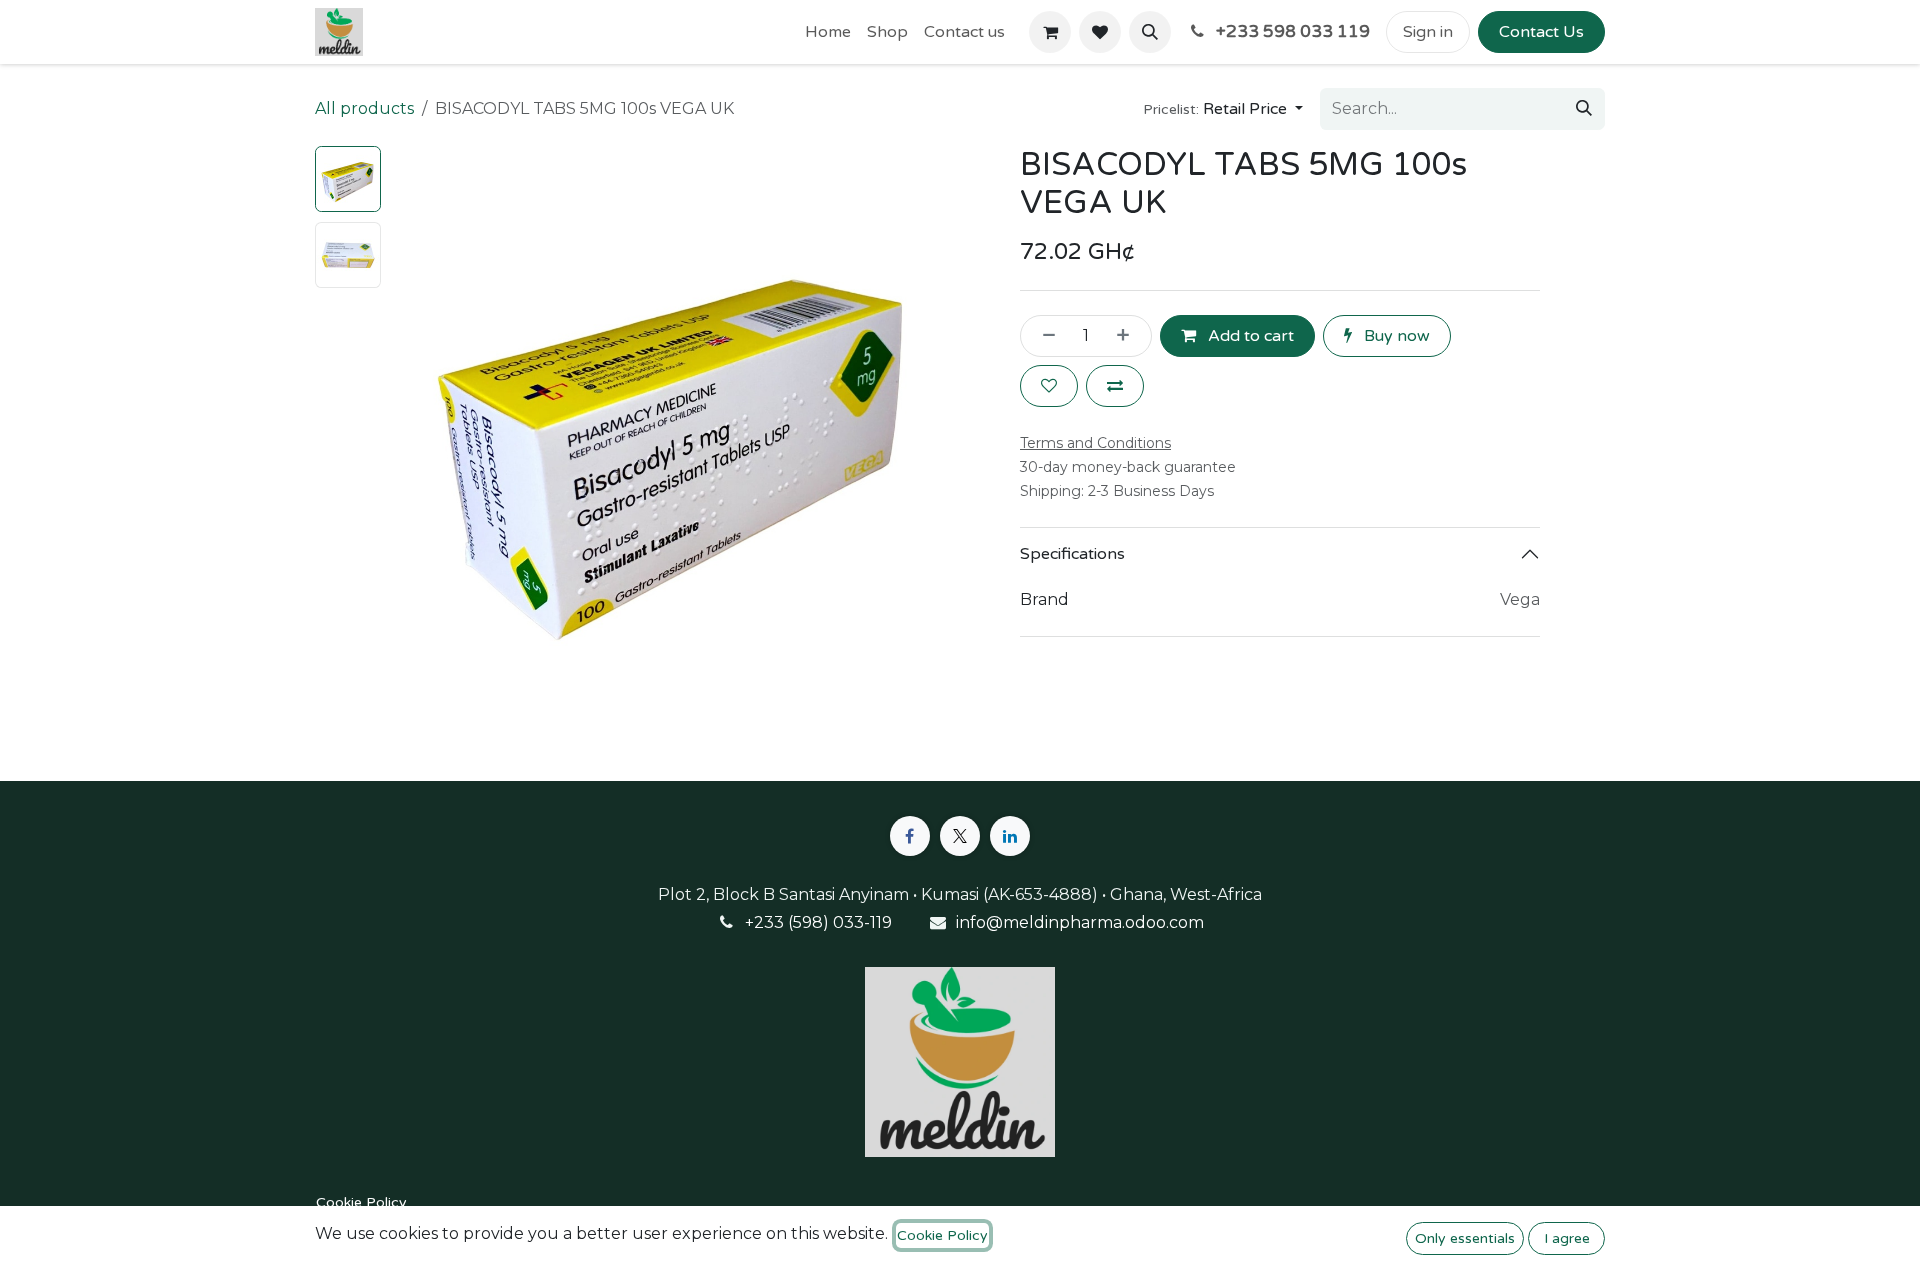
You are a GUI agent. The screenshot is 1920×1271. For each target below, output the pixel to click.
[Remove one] (1043, 336)
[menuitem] (828, 32)
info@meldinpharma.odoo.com (1080, 922)
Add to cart (1249, 336)
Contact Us (1541, 32)
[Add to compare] (1115, 386)
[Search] (1584, 109)
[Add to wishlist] (1049, 386)
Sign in (1428, 32)
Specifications (1072, 554)
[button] (1150, 32)
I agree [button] (1567, 1238)
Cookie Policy (361, 1202)
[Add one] (1129, 336)
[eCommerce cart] (1050, 32)
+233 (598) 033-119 (818, 922)
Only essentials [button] (1465, 1238)
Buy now (1395, 336)
